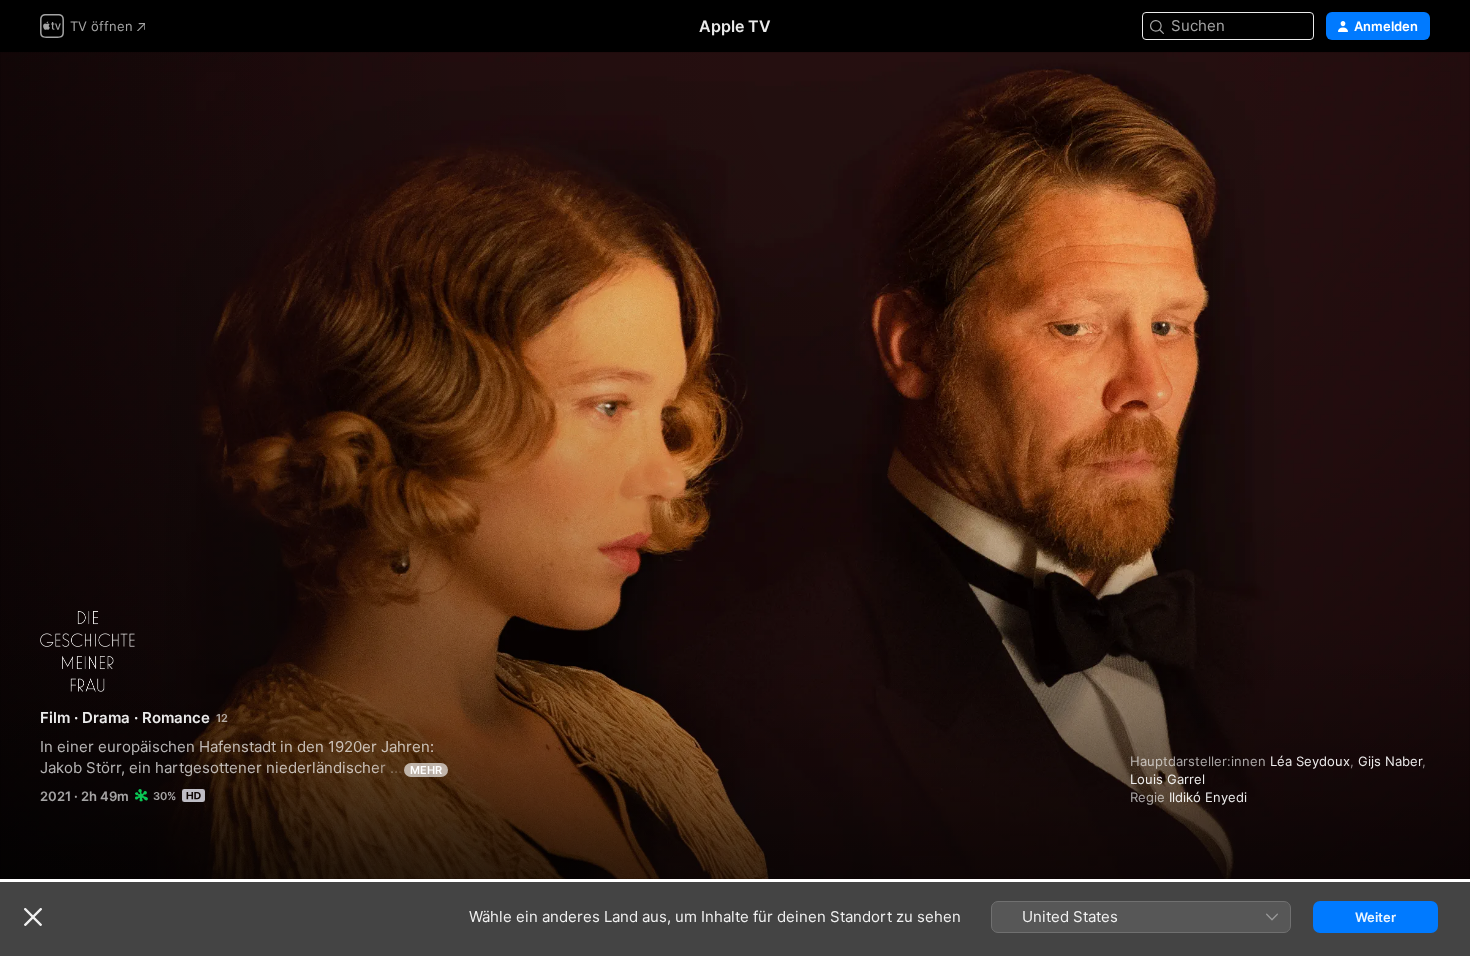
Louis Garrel (1167, 779)
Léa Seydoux (1310, 761)
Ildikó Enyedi (1208, 797)
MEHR (426, 770)
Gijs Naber (1390, 761)
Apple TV (735, 26)
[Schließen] (33, 917)
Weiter (1375, 917)
